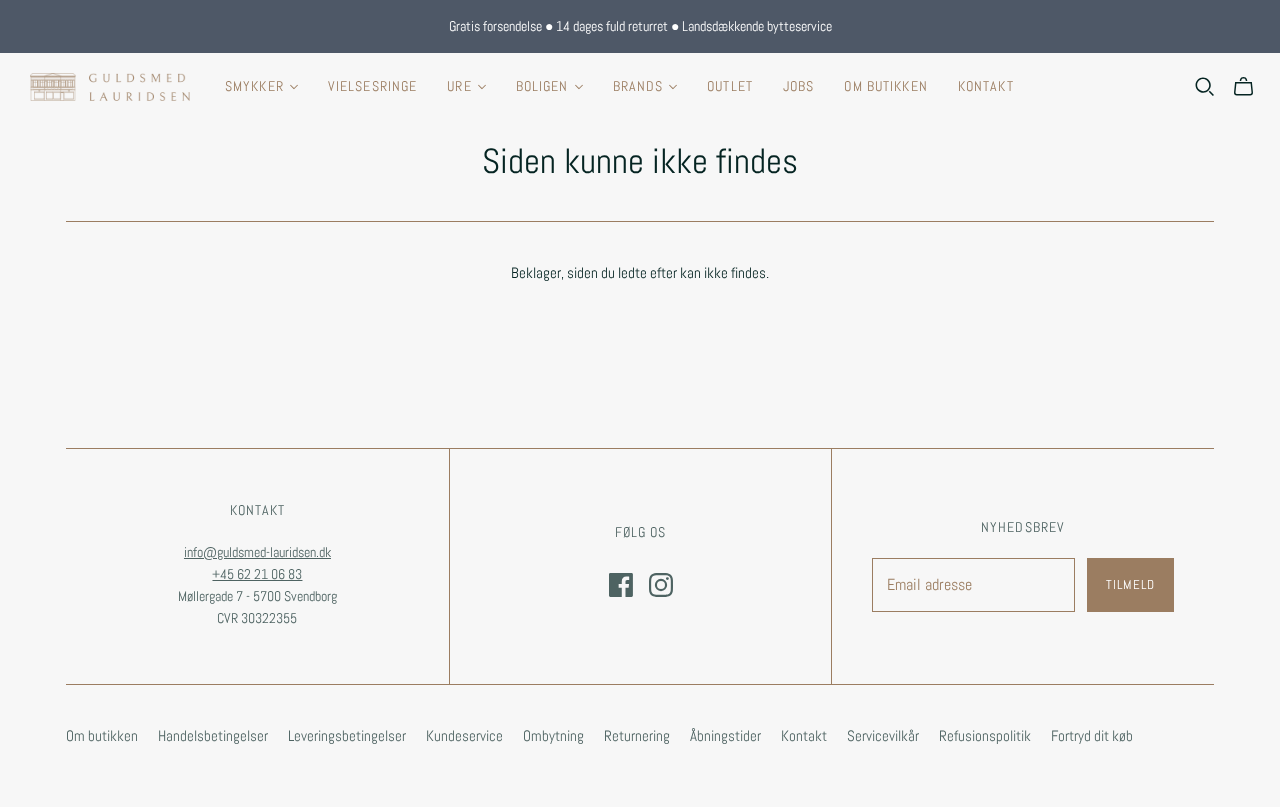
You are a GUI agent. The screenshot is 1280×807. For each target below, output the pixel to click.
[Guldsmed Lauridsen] (110, 87)
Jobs (798, 86)
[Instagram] (661, 585)
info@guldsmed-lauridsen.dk (257, 552)
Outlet (730, 86)
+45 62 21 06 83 (257, 574)
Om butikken (885, 86)
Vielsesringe (372, 86)
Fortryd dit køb (1092, 735)
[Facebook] (621, 585)
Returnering (637, 735)
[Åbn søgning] (1205, 87)
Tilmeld (1130, 584)
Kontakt (986, 86)
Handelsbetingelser (213, 735)
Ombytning (553, 735)
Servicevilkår (883, 735)
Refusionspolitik (985, 735)
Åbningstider (725, 735)
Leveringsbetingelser (347, 735)
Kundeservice (464, 735)
